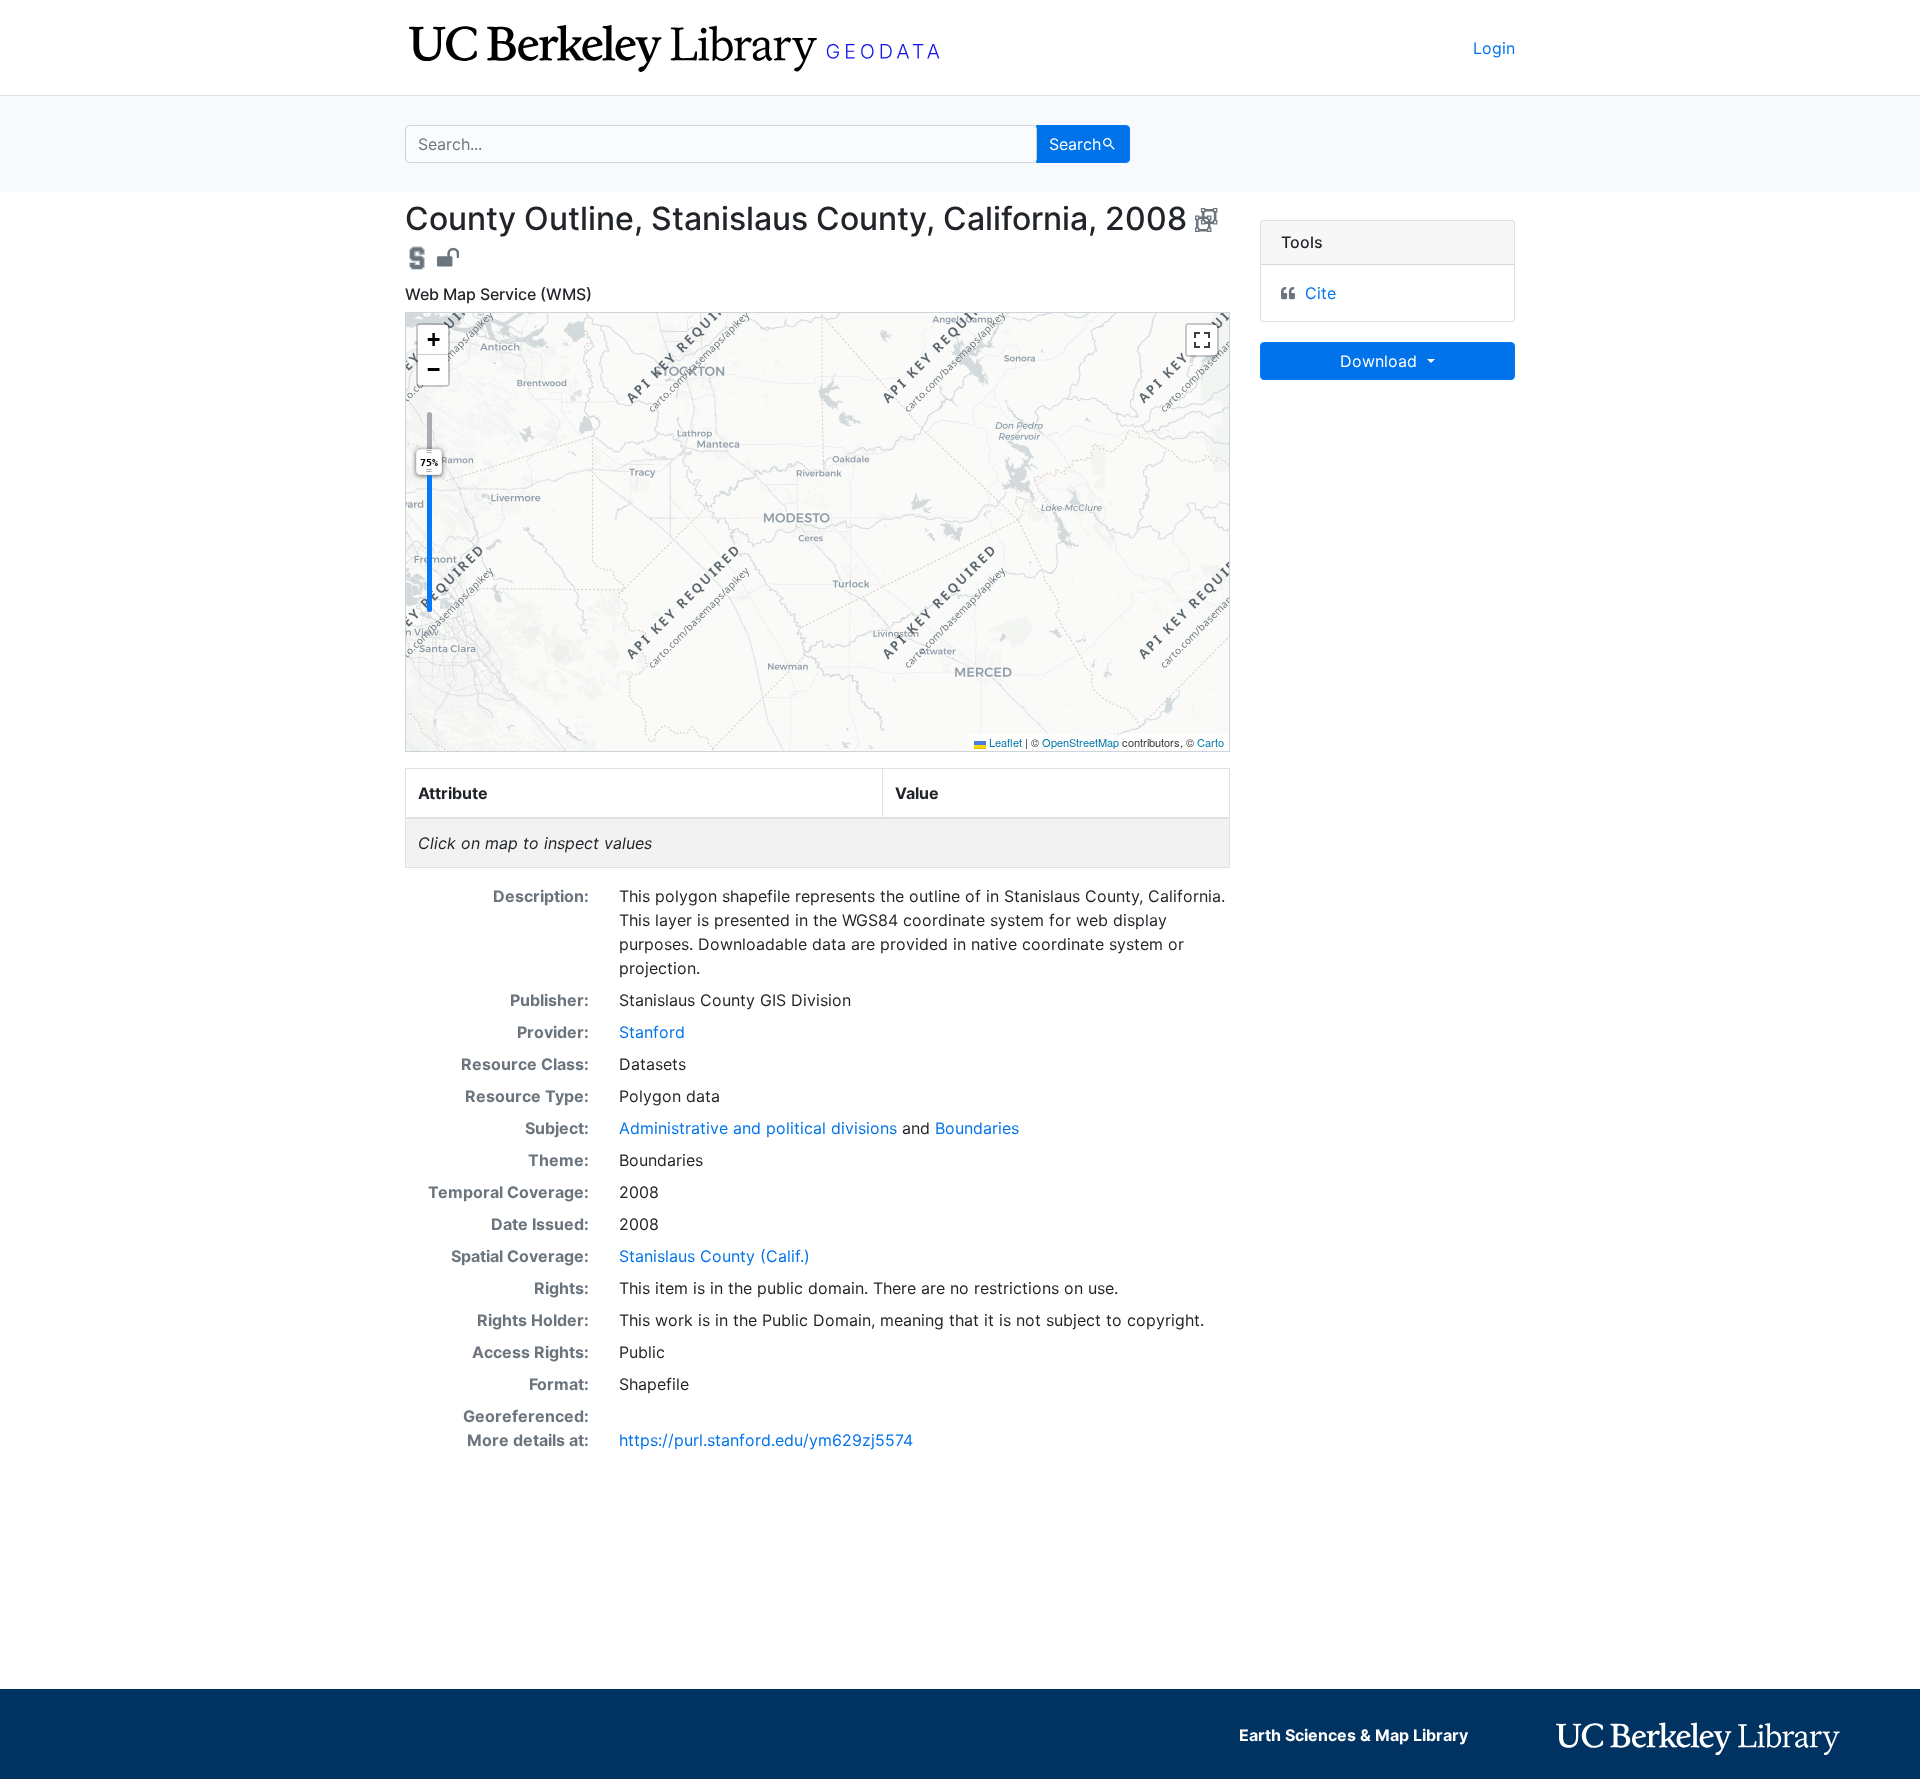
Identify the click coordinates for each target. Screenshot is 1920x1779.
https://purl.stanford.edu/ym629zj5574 (766, 1440)
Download (1381, 361)
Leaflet (1004, 742)
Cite (1320, 293)
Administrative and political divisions (758, 1128)
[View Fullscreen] (1202, 340)
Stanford (652, 1032)
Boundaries (977, 1128)
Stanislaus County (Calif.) (714, 1256)
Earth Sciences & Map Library (1353, 1735)
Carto (1210, 742)
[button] (433, 340)
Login (1494, 48)
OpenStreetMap (1080, 742)
